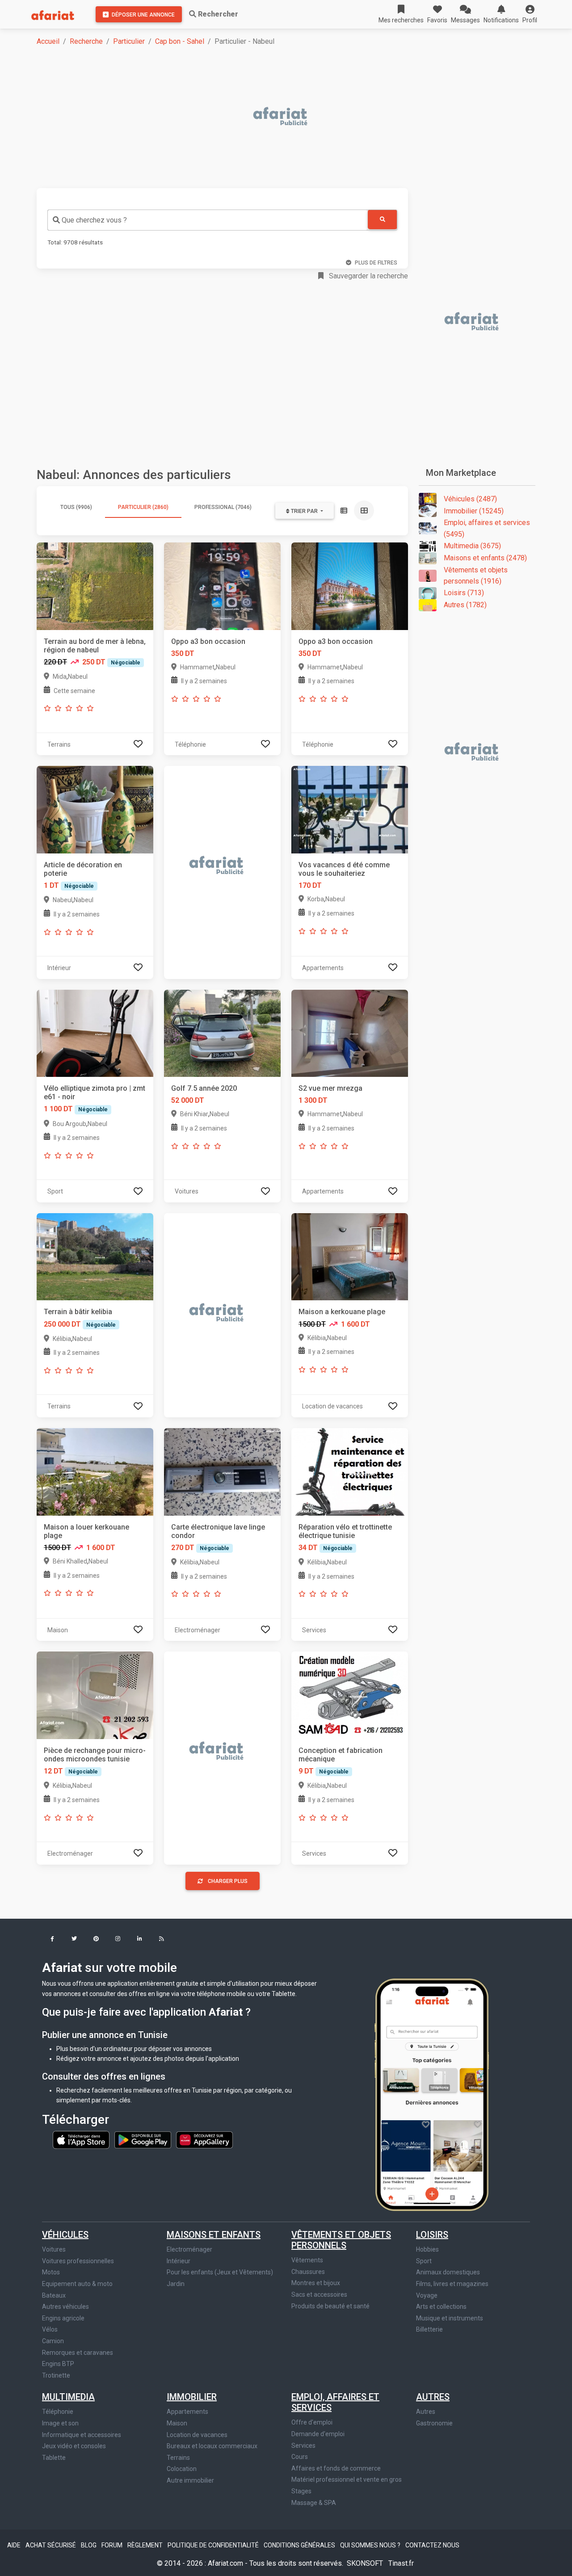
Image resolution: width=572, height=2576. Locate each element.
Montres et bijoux (316, 2283)
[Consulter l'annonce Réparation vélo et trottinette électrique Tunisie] (350, 1471)
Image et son (60, 2423)
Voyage (427, 2295)
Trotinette (56, 2375)
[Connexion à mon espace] (138, 744)
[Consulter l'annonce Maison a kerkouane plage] (350, 1256)
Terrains (178, 2458)
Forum (113, 2545)
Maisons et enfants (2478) (485, 558)
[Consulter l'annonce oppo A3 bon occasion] (222, 586)
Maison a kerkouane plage (342, 1312)
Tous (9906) (76, 507)
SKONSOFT (366, 2563)
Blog (89, 2545)
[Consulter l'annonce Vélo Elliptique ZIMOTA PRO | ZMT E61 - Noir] (95, 1033)
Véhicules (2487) (470, 499)
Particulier (129, 41)
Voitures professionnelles (78, 2261)
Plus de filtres (376, 263)
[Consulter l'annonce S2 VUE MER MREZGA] (350, 1033)
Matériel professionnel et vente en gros (347, 2479)
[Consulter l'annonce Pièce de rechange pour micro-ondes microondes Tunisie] (95, 1695)
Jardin (176, 2284)
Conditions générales (300, 2545)
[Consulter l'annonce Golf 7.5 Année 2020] (222, 1033)
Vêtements (307, 2260)
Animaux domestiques (448, 2272)
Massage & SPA (314, 2503)
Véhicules (65, 2235)
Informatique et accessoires (82, 2435)
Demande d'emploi (318, 2434)
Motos (51, 2272)
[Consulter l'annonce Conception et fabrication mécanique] (350, 1695)
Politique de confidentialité (214, 2545)
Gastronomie (434, 2423)
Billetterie (429, 2329)
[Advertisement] (291, 117)
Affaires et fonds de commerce (336, 2468)
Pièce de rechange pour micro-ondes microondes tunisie (95, 1755)
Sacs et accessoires (319, 2294)
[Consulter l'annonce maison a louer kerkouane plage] (95, 1471)
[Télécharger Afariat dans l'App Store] (82, 2139)
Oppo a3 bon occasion (208, 641)
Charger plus (228, 1881)
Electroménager (189, 2249)
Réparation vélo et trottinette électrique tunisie (345, 1531)
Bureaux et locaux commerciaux (212, 2446)
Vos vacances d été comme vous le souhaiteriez (344, 869)
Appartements (187, 2412)
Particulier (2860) (143, 507)
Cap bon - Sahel (180, 41)
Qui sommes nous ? (371, 2545)
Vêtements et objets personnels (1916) (476, 576)
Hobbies (427, 2249)
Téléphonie (58, 2412)
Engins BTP (58, 2364)
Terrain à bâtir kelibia (78, 1312)
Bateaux (54, 2295)
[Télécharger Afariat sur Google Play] (143, 2139)
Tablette (54, 2458)
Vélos (50, 2329)
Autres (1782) (465, 605)
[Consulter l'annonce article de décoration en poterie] (95, 809)
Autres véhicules (65, 2307)
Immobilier (192, 2397)
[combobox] (208, 220)
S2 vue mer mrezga (330, 1088)
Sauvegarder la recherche (368, 276)
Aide (15, 2545)
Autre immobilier (190, 2480)
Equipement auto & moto (77, 2284)
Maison (177, 2423)
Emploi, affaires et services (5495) (487, 528)
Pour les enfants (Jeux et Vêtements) (220, 2272)
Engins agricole (63, 2318)
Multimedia (68, 2397)
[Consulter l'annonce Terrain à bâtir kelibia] (95, 1256)
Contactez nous (432, 2545)
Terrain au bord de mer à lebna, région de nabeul (95, 646)
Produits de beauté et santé (330, 2306)
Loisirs (432, 2235)
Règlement (146, 2545)
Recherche (86, 41)
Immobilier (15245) (474, 511)
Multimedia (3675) (472, 546)
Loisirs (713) (464, 593)
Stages (301, 2491)
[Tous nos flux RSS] (162, 1939)
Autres (433, 2397)
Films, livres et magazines (452, 2284)
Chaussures (308, 2272)
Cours (300, 2457)
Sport (424, 2261)
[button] (530, 14)
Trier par (304, 511)
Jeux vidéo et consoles (74, 2446)
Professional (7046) (223, 507)
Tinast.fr (401, 2563)
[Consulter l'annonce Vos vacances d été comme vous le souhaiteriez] (350, 809)
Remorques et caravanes (78, 2353)
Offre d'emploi (312, 2422)
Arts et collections (441, 2307)
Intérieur (179, 2261)
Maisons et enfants (214, 2235)
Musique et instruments (450, 2318)
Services (303, 2446)
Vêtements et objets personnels (341, 2240)
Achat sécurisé (51, 2545)
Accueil (48, 41)
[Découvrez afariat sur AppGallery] (204, 2139)
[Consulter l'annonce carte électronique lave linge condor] (222, 1471)
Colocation (182, 2469)
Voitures (54, 2249)
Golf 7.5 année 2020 (204, 1088)
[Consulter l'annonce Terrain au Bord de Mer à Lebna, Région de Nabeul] (95, 586)
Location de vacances (197, 2435)
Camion (53, 2341)
